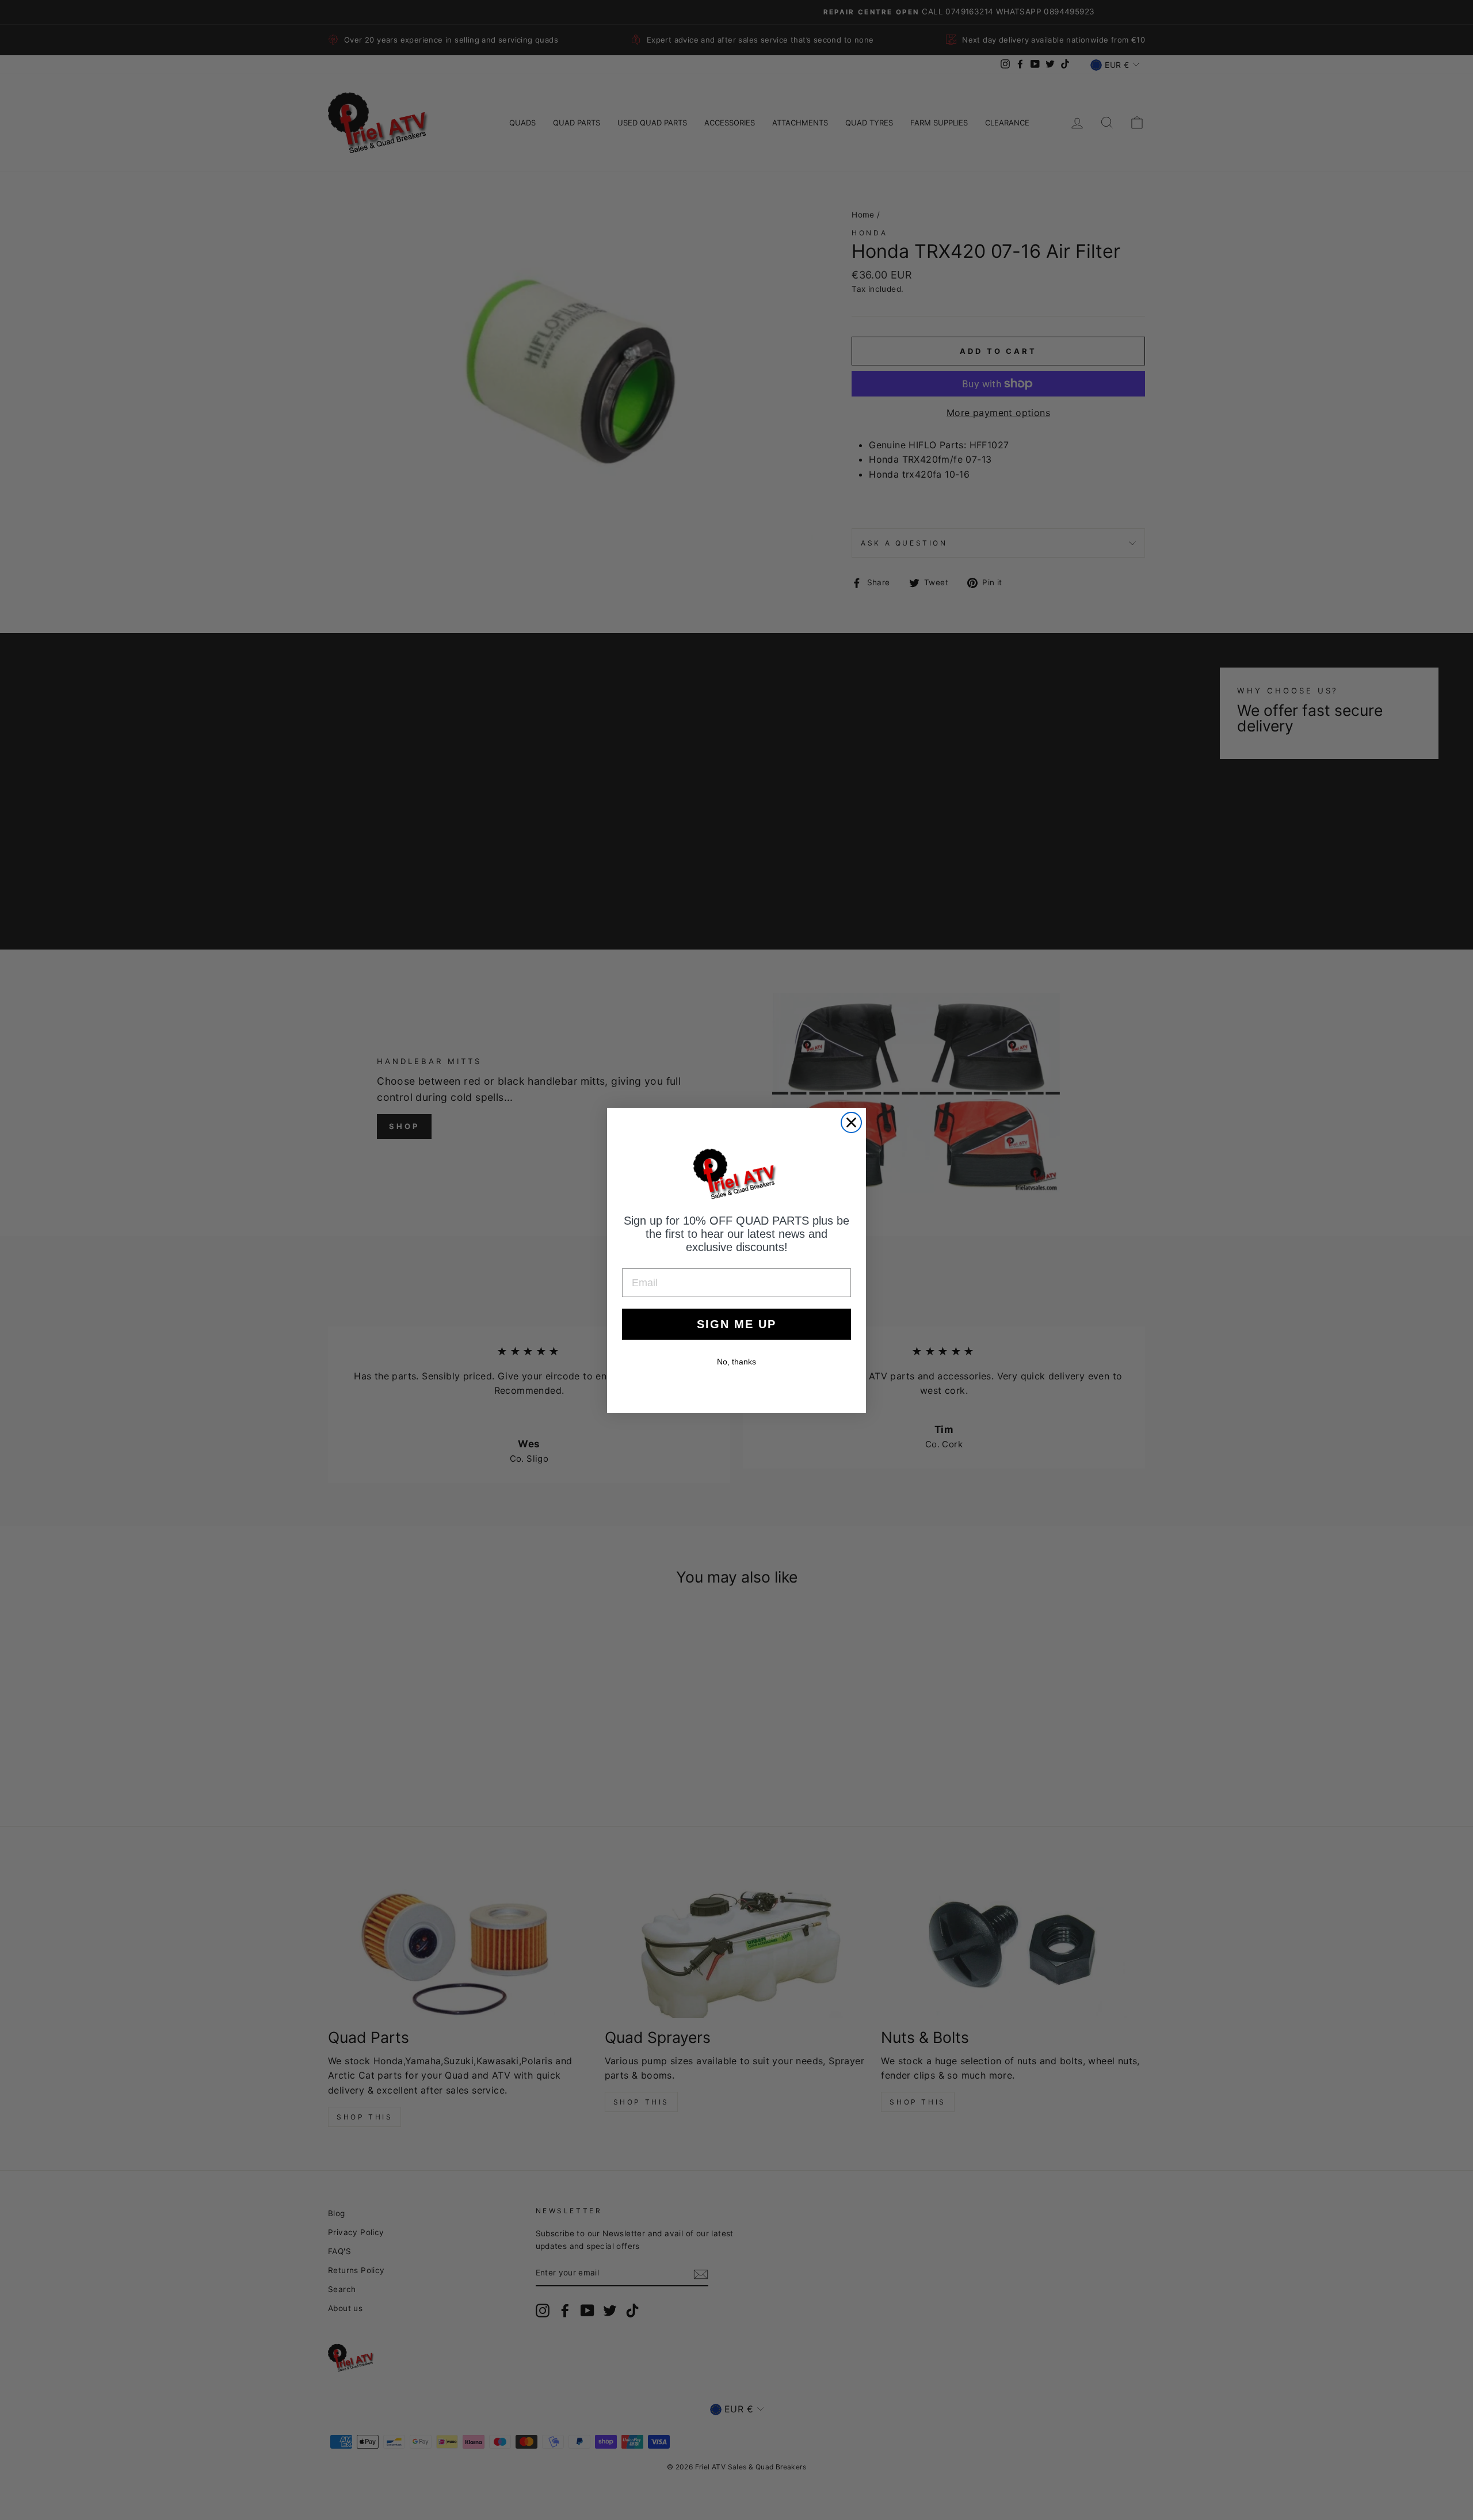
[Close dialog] (851, 1122)
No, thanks (736, 1362)
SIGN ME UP (736, 1324)
